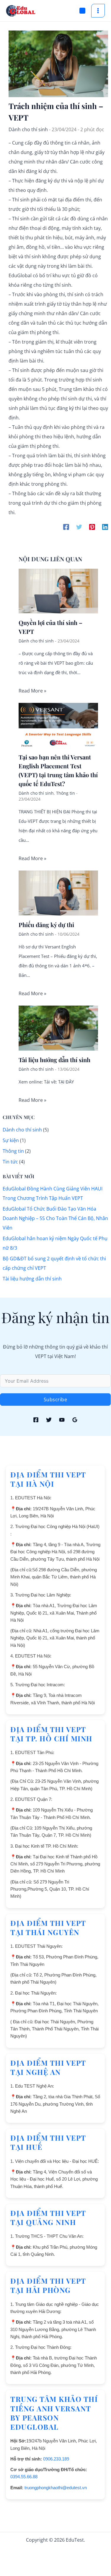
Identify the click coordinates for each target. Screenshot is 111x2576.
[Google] (75, 1420)
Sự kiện (11, 1140)
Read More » (32, 691)
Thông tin (66, 793)
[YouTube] (62, 1420)
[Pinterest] (92, 527)
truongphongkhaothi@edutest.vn (56, 2488)
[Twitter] (79, 527)
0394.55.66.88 (24, 2477)
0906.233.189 (56, 2459)
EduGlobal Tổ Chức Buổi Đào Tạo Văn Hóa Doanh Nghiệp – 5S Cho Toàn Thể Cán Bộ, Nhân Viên (55, 1218)
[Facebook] (66, 527)
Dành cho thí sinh (28, 129)
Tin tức (10, 1162)
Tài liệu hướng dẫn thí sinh (54, 1060)
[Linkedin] (105, 527)
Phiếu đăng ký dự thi (46, 925)
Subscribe (56, 1400)
